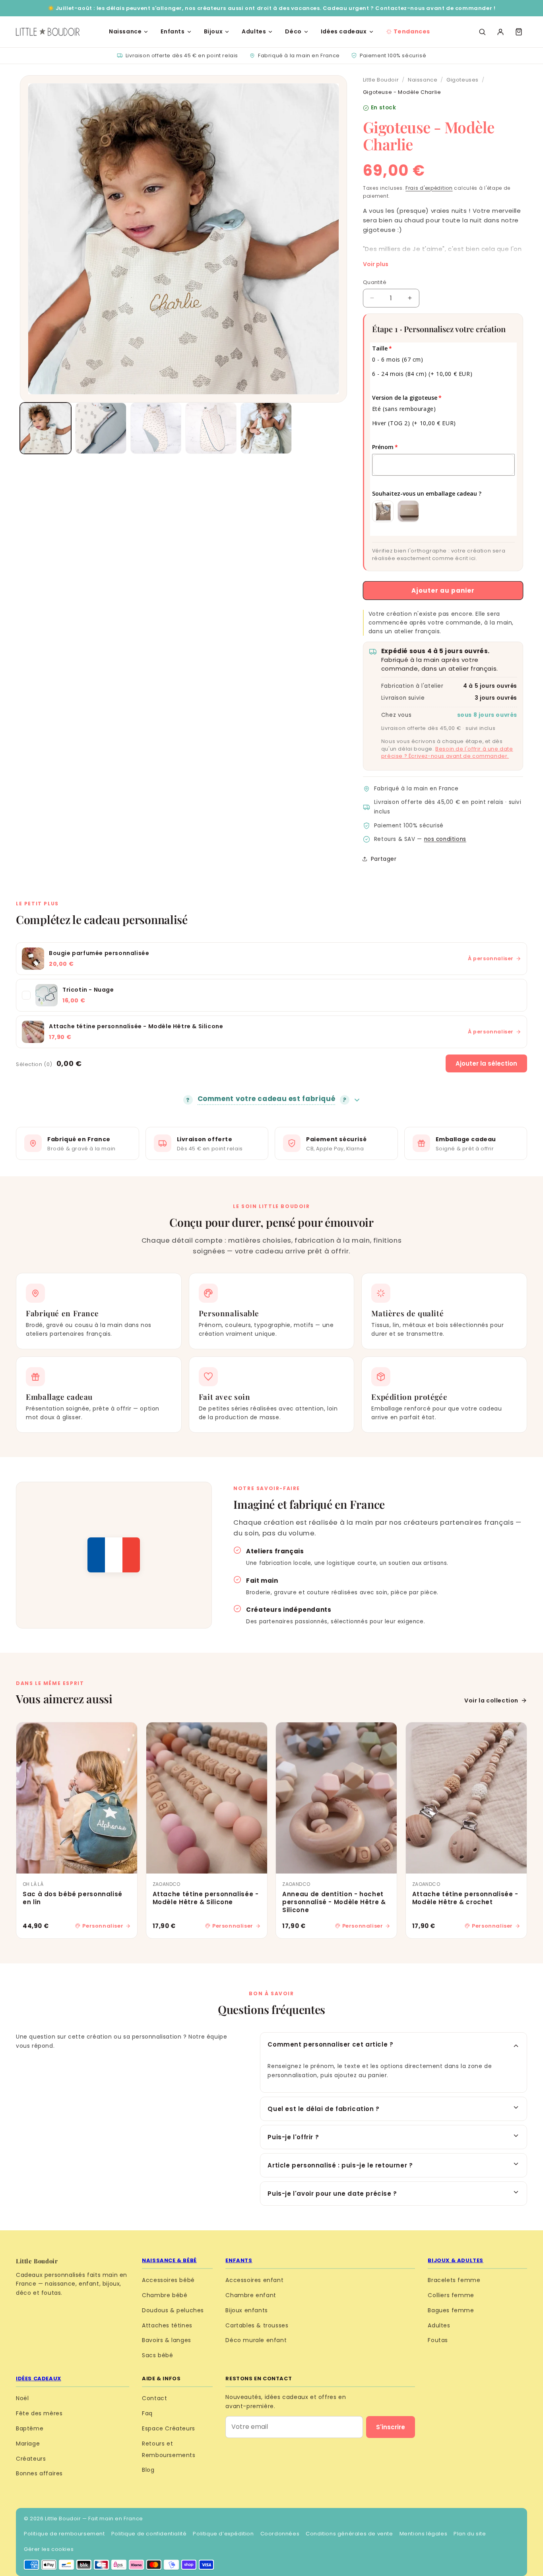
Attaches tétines (167, 2325)
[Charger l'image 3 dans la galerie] (156, 428)
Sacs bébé (157, 2355)
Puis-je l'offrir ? (293, 2137)
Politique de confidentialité (149, 2534)
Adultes (254, 31)
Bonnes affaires (39, 2473)
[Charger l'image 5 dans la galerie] (266, 428)
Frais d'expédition (429, 188)
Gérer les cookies (49, 2549)
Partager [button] (384, 859)
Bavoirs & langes (167, 2340)
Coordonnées (280, 2534)
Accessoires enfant (254, 2280)
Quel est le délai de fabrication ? (323, 2109)
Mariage (28, 2444)
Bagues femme (451, 2310)
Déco (293, 31)
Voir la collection (491, 1700)
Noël (22, 2398)
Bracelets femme (454, 2280)
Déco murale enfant (256, 2340)
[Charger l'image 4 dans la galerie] (211, 428)
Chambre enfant (251, 2295)
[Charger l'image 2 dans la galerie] (101, 428)
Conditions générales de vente (349, 2534)
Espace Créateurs (169, 2428)
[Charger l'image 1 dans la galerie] (46, 428)
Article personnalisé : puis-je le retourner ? (340, 2165)
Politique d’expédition (223, 2534)
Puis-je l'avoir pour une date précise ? (332, 2194)
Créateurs (31, 2459)
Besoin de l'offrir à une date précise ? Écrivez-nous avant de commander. (447, 753)
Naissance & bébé (169, 2260)
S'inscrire (391, 2427)
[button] (519, 32)
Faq (147, 2413)
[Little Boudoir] (48, 32)
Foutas (438, 2340)
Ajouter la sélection (486, 1063)
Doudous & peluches (173, 2310)
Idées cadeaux (344, 31)
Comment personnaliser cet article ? (330, 2044)
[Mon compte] (500, 32)
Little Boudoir (381, 80)
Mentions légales (424, 2534)
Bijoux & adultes (456, 2260)
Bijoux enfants (246, 2310)
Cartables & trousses (257, 2325)
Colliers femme (451, 2295)
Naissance (125, 31)
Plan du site (470, 2534)
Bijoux (213, 31)
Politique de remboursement (64, 2534)
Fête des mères (39, 2413)
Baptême (30, 2428)
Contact (154, 2398)
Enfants (173, 31)
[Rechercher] (482, 32)
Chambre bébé (165, 2295)
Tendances (412, 31)
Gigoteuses (463, 80)
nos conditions (445, 839)
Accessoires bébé (168, 2280)
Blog (148, 2470)
